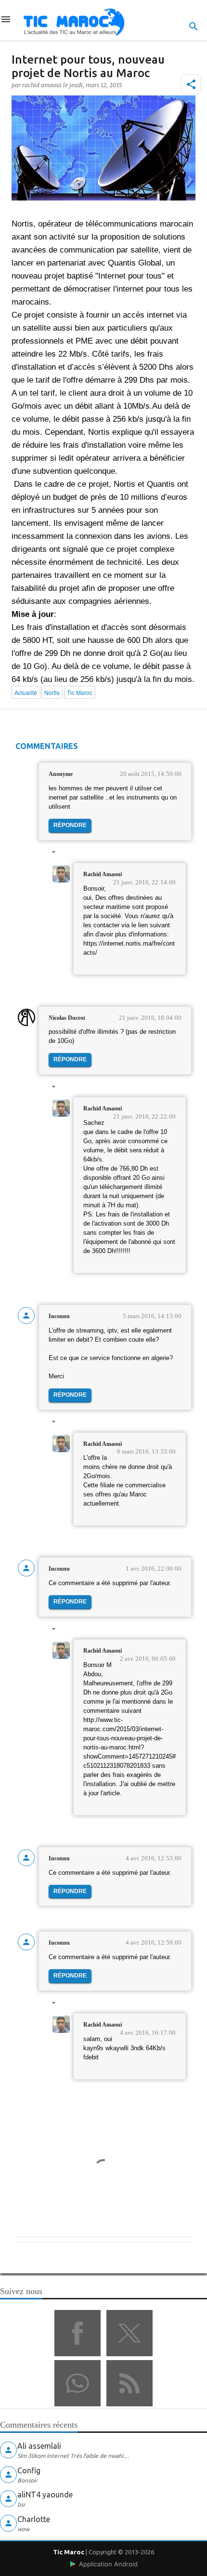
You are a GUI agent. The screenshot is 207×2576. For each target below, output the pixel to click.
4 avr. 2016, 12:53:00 (154, 1858)
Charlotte (34, 2519)
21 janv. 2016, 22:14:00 (144, 882)
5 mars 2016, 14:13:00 (152, 1316)
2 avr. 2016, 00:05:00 (148, 1659)
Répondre (70, 825)
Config (29, 2470)
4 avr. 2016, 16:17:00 (148, 2033)
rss (129, 2383)
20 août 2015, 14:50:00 (151, 774)
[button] (191, 84)
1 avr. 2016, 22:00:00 (154, 1568)
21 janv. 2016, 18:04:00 (150, 1018)
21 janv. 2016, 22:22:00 (144, 1116)
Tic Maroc (69, 2552)
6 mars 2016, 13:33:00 (146, 1451)
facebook (78, 2333)
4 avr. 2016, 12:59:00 (154, 1942)
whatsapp (78, 2383)
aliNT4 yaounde (45, 2495)
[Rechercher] (194, 27)
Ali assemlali (39, 2446)
